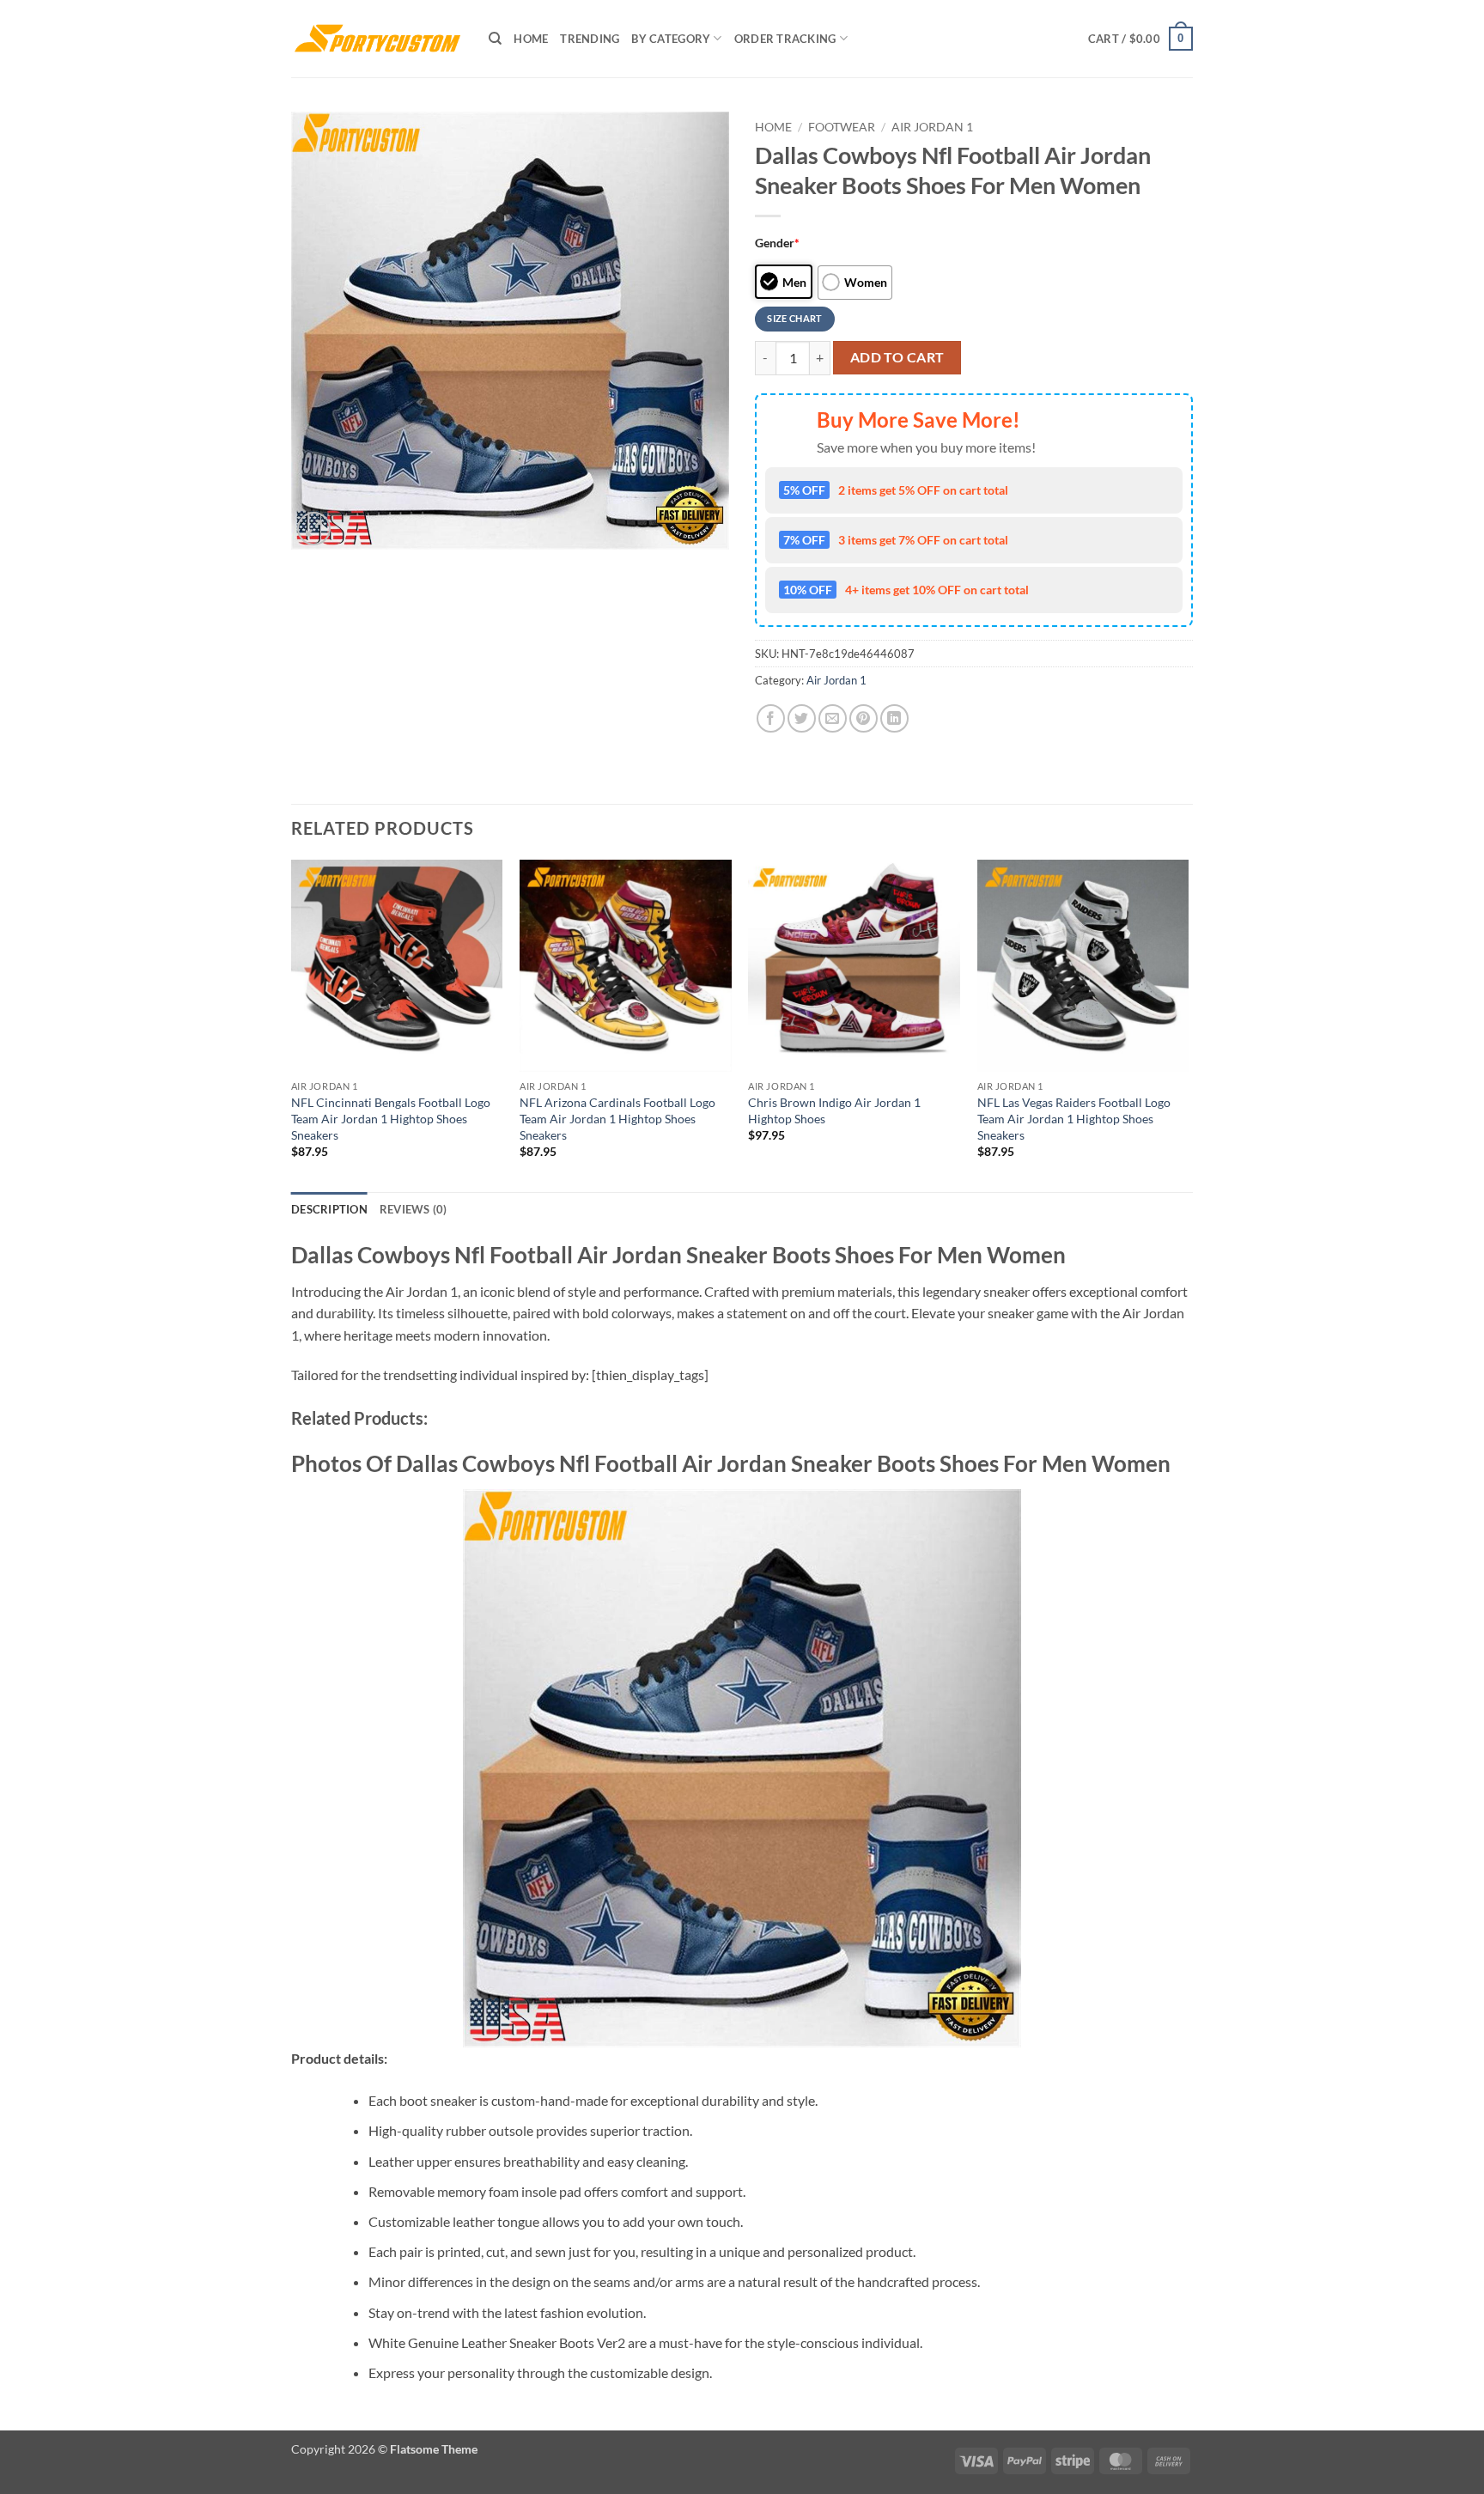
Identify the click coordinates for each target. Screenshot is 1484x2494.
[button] (1140, 39)
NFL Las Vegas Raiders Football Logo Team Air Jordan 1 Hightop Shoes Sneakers (1074, 1118)
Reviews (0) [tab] (414, 1209)
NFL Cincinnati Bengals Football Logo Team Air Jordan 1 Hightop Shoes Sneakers (391, 1118)
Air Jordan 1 (932, 127)
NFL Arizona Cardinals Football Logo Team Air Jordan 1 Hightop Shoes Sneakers (617, 1118)
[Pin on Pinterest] (864, 718)
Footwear (842, 127)
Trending (590, 39)
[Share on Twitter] (802, 718)
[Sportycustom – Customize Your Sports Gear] (377, 39)
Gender (777, 243)
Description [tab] (329, 1209)
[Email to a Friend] (833, 718)
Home (531, 39)
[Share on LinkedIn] (894, 718)
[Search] (495, 39)
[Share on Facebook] (771, 718)
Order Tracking (785, 39)
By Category (671, 39)
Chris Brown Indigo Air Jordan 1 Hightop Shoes (834, 1110)
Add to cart (897, 357)
